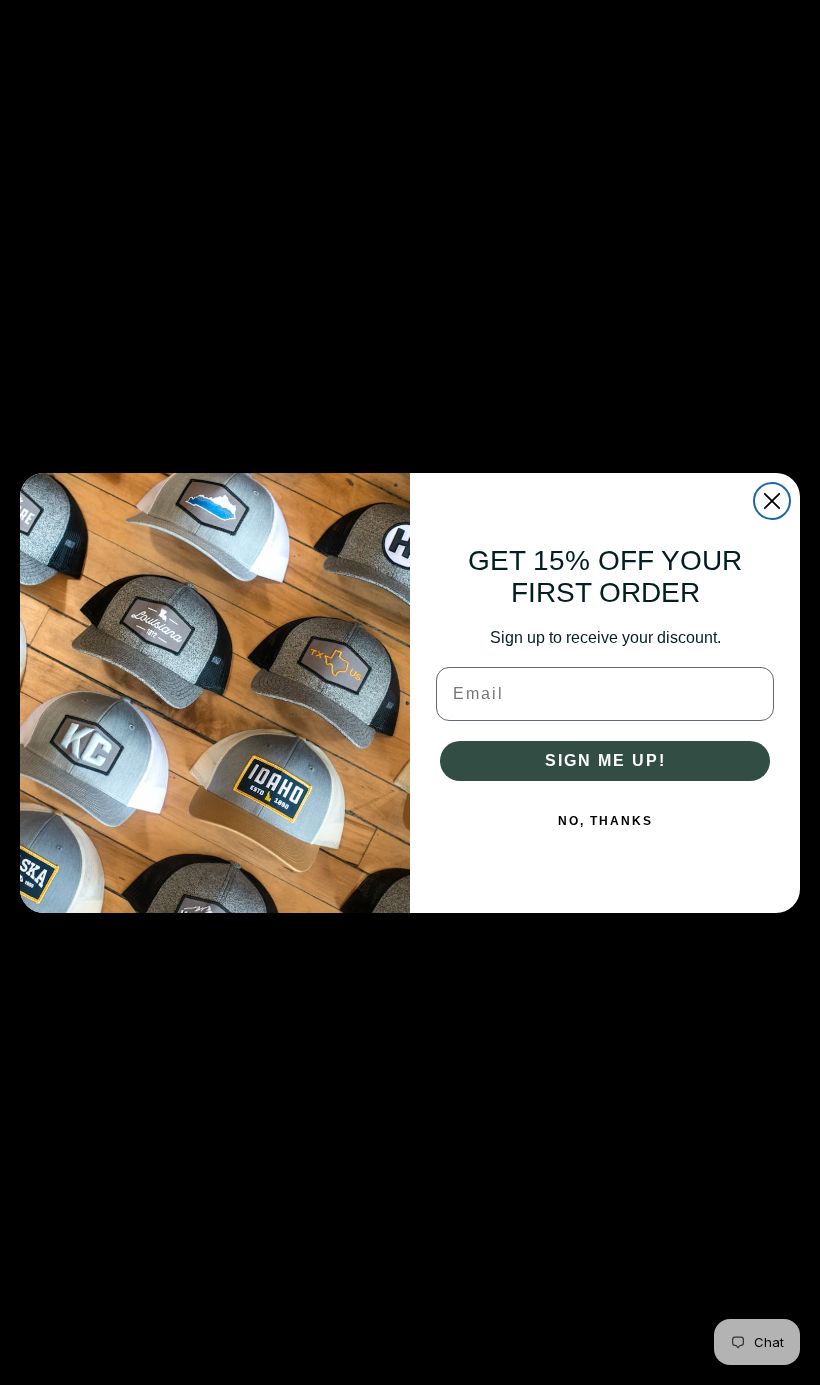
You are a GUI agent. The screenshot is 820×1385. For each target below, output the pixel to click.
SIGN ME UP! (605, 760)
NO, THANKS (605, 821)
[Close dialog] (772, 501)
